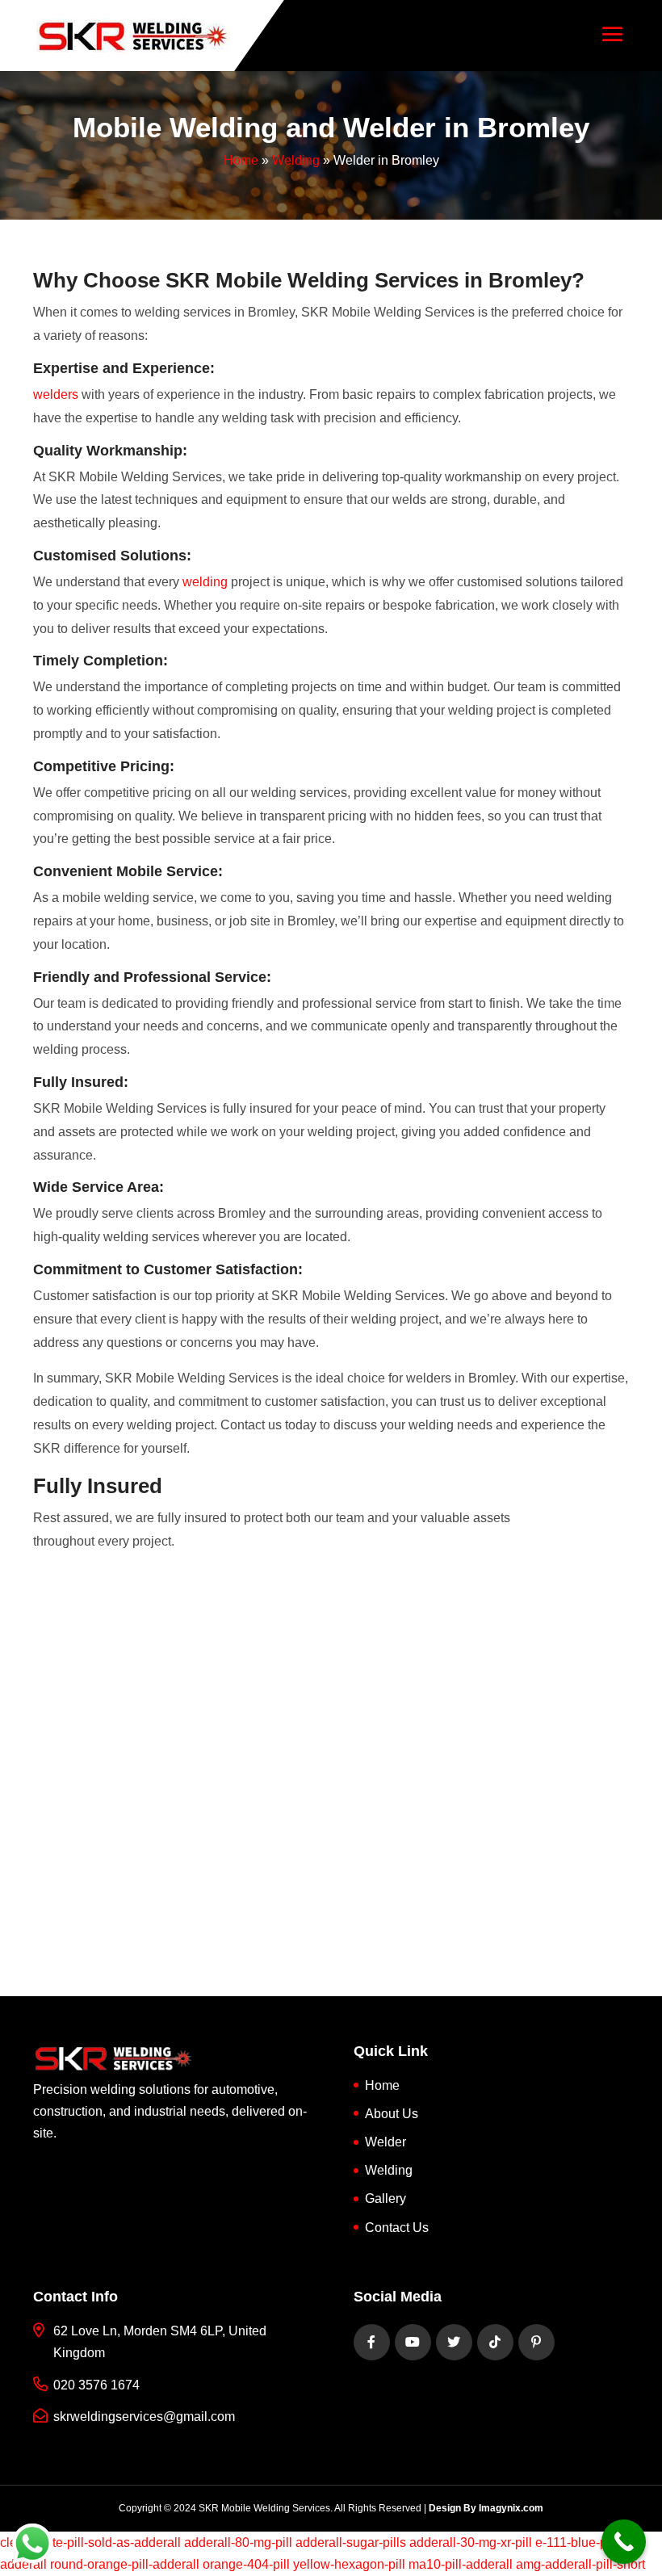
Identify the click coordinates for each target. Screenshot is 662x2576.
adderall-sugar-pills (351, 2542)
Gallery (385, 2198)
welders (56, 394)
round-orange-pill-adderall (125, 2564)
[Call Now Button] (624, 2542)
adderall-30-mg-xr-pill (471, 2542)
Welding (296, 160)
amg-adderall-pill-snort (580, 2564)
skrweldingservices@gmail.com (144, 2417)
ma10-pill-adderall (461, 2564)
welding (205, 582)
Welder (385, 2142)
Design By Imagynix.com (486, 2508)
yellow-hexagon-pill (349, 2564)
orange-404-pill (246, 2564)
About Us (392, 2114)
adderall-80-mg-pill (238, 2542)
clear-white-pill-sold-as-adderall (90, 2542)
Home (241, 160)
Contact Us (397, 2228)
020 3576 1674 (96, 2385)
